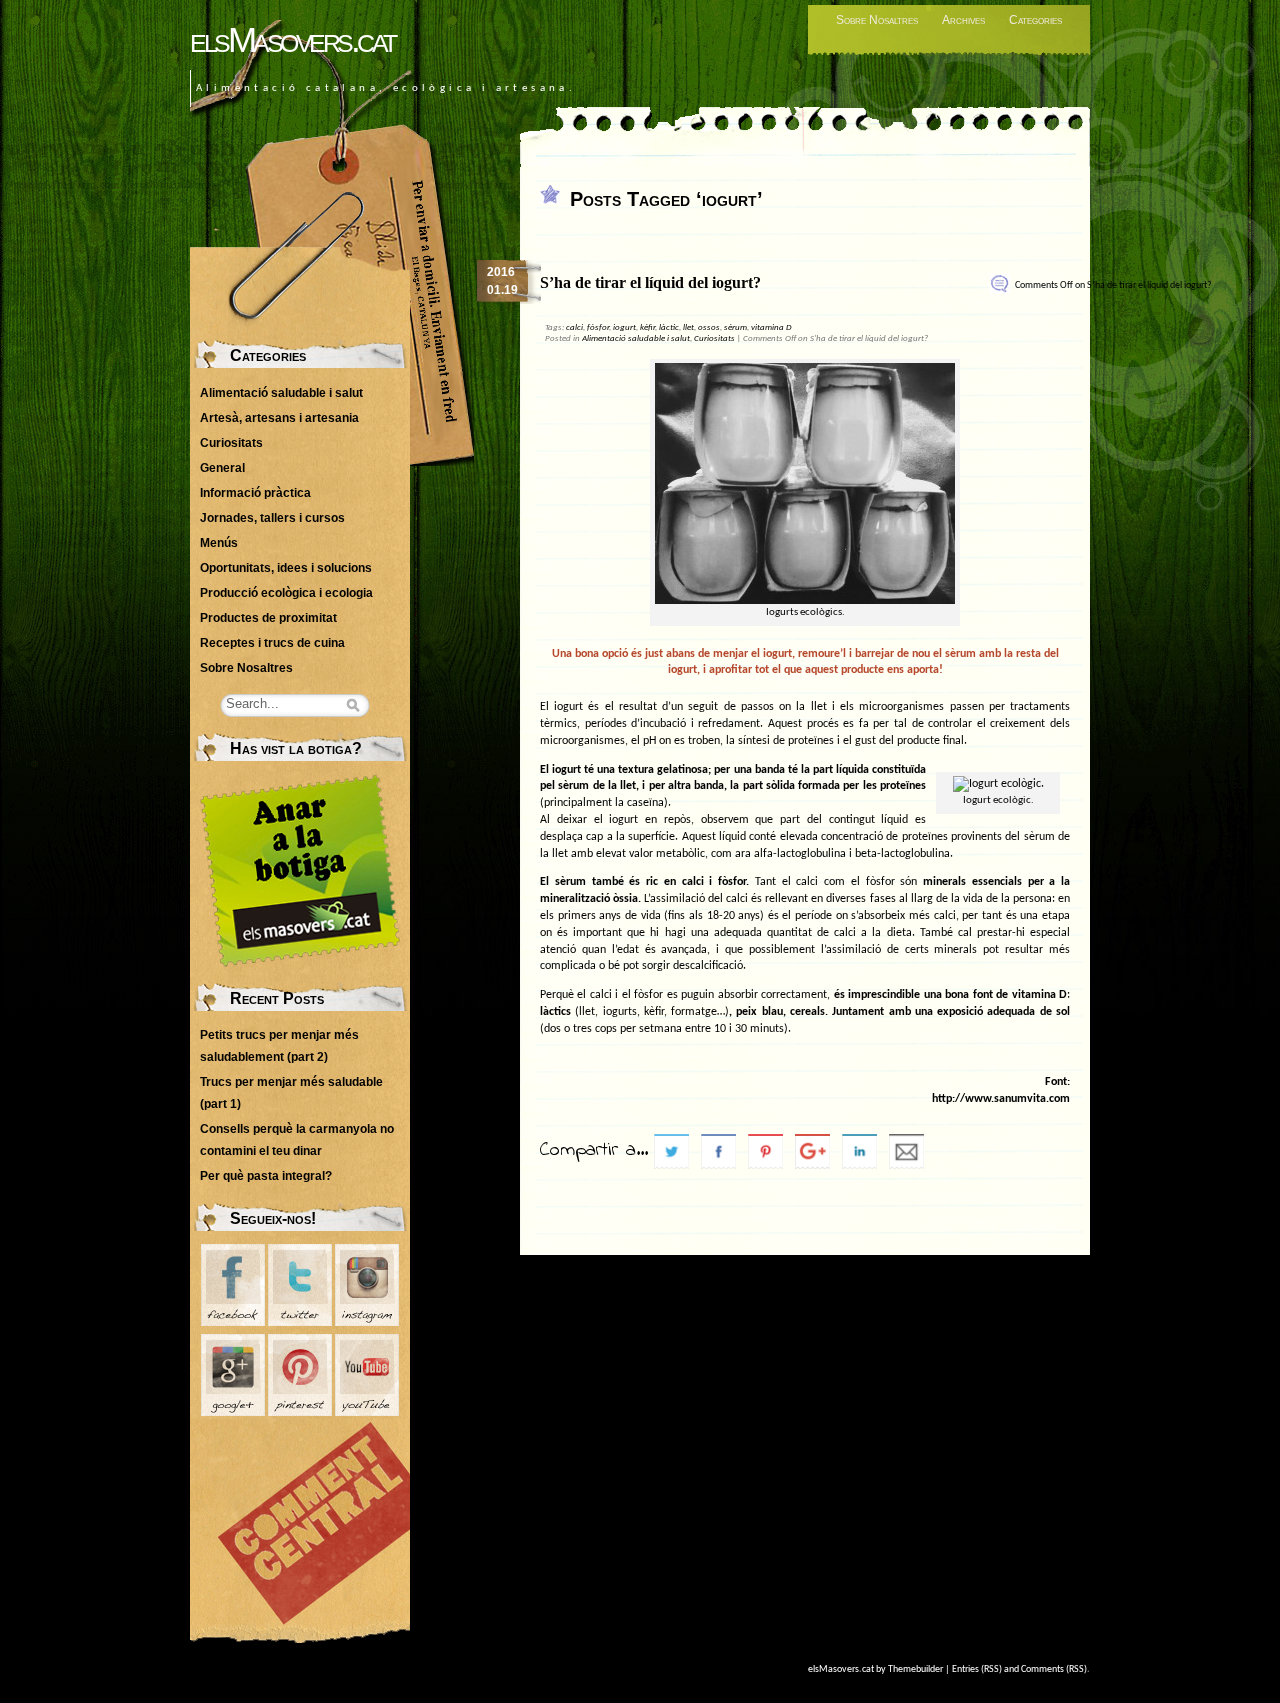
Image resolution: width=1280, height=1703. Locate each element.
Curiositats (714, 338)
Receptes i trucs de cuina (272, 643)
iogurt (624, 327)
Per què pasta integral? (266, 1176)
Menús (219, 543)
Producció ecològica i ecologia (286, 593)
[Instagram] (367, 1322)
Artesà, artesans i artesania (279, 418)
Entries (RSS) (977, 1669)
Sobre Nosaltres (877, 20)
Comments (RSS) (1054, 1669)
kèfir (647, 327)
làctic (669, 327)
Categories (1035, 20)
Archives (963, 20)
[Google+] (233, 1412)
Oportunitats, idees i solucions (286, 568)
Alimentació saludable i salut (636, 338)
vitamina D (771, 327)
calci (574, 327)
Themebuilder (915, 1669)
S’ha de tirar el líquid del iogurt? (650, 282)
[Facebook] (233, 1322)
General (222, 468)
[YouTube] (367, 1412)
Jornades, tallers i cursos (272, 518)
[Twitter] (300, 1322)
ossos (709, 327)
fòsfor (598, 327)
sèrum (735, 327)
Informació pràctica (255, 493)
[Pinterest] (300, 1412)
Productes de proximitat (268, 618)
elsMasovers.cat (292, 39)
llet (688, 327)
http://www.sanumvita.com (1001, 1099)
